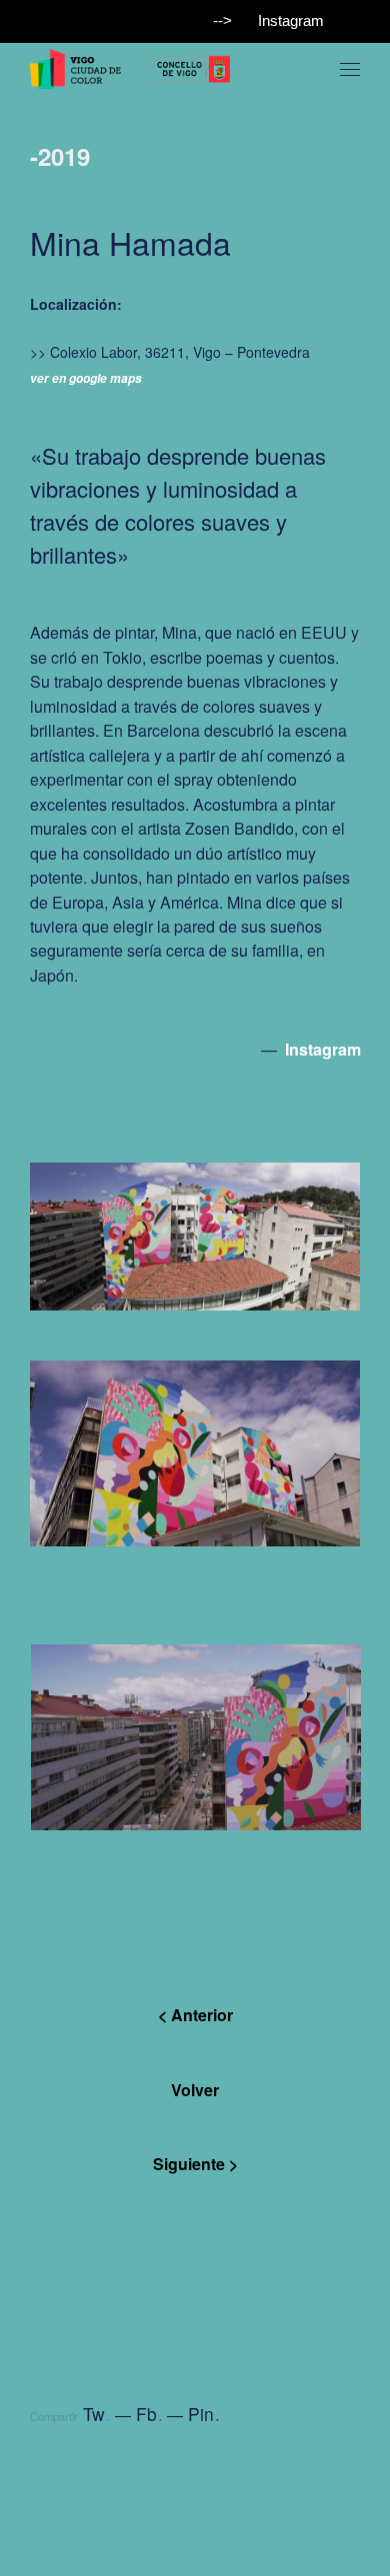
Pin (204, 2414)
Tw (97, 2414)
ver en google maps (86, 378)
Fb (149, 2414)
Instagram (291, 20)
